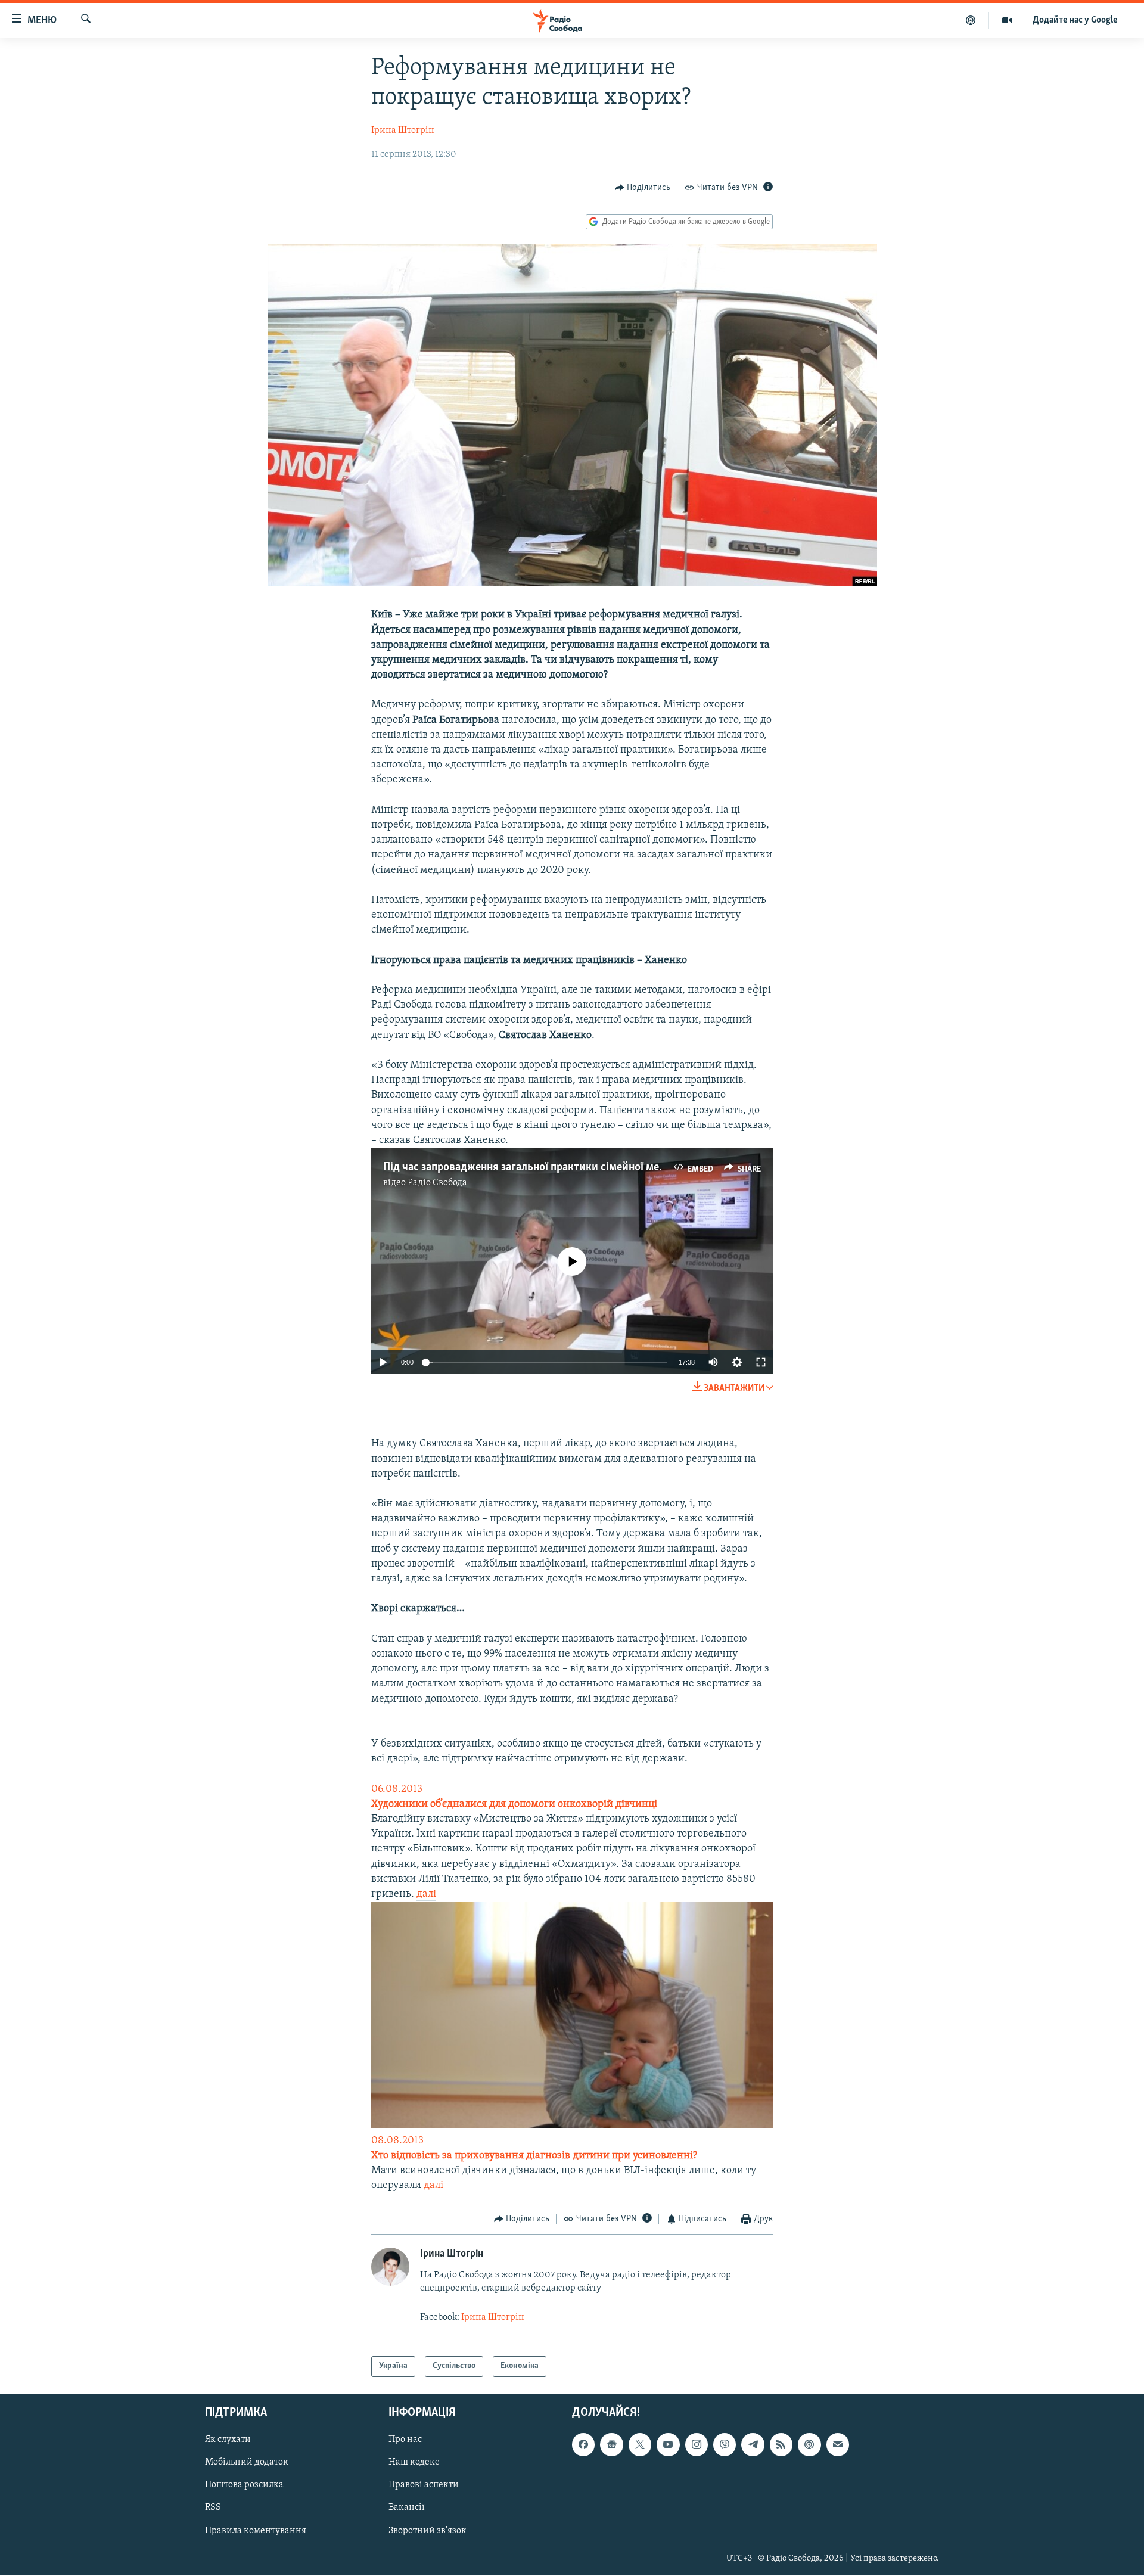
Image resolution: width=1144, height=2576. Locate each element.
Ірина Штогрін (403, 130)
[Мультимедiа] (1007, 20)
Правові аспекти (424, 2485)
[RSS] (781, 2444)
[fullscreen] (761, 1362)
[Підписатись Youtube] (668, 2444)
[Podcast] (809, 2444)
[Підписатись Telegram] (753, 2444)
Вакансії (407, 2507)
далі (426, 1894)
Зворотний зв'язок (428, 2530)
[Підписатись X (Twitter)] (640, 2444)
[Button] (643, 188)
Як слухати (228, 2440)
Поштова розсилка (244, 2485)
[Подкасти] (971, 20)
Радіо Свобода (437, 1183)
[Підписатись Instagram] (697, 2444)
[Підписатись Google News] (611, 2444)
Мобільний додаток (247, 2462)
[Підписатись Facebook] (583, 2444)
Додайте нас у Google (1075, 20)
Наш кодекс (414, 2462)
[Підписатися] (838, 2444)
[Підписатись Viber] (725, 2444)
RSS (213, 2507)
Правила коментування (256, 2530)
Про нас (405, 2440)
